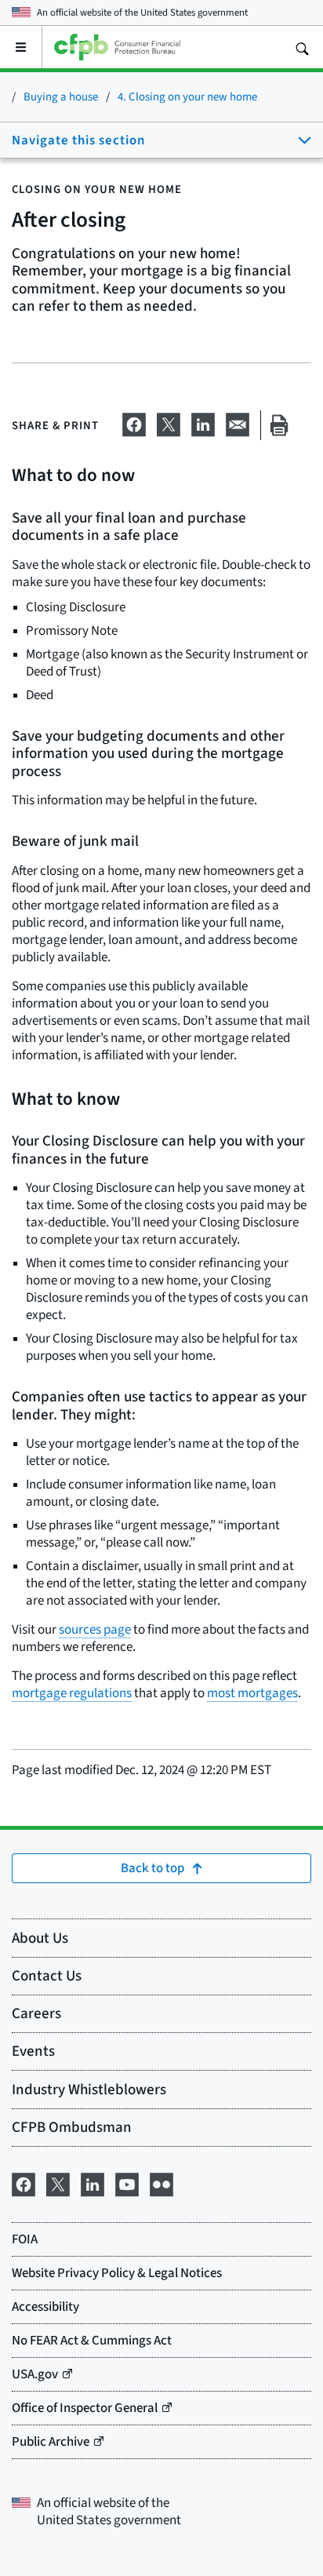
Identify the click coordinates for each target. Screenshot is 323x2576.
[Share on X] (169, 422)
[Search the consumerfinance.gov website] (302, 47)
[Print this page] (279, 426)
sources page (95, 1629)
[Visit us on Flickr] (161, 2182)
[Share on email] (238, 422)
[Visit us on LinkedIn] (93, 2182)
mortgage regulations (72, 1693)
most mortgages (252, 1693)
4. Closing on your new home (187, 96)
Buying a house (61, 96)
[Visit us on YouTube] (127, 2182)
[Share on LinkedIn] (203, 422)
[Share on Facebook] (134, 422)
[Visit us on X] (58, 2182)
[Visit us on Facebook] (24, 2182)
